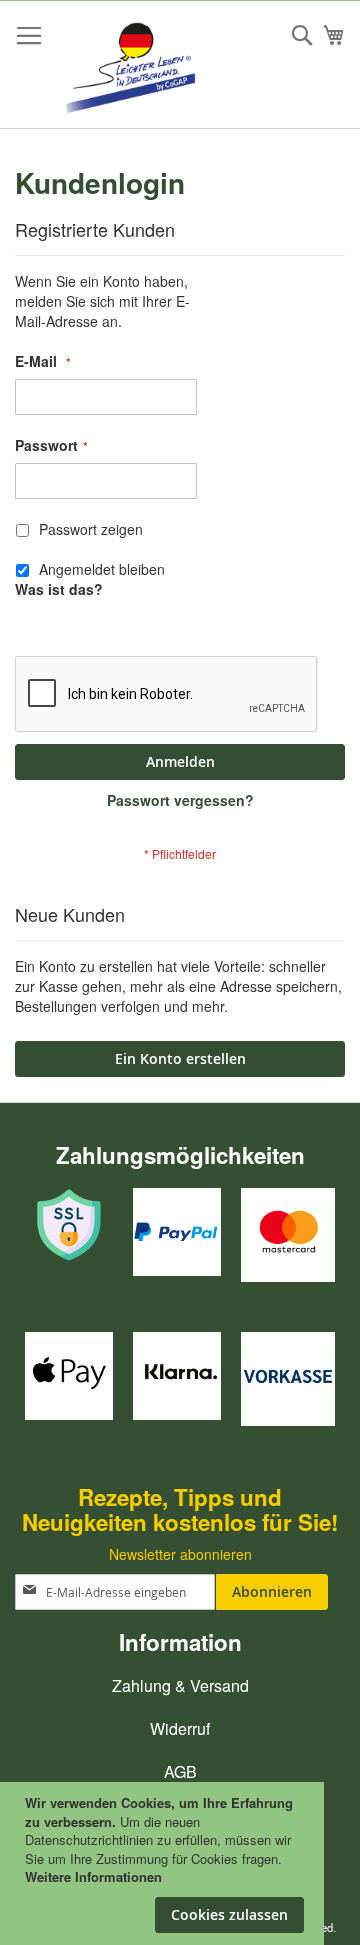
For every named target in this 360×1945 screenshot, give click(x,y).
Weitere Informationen (93, 1876)
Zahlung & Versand (180, 1685)
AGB (180, 1771)
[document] (164, 1840)
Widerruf (180, 1728)
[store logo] (137, 65)
